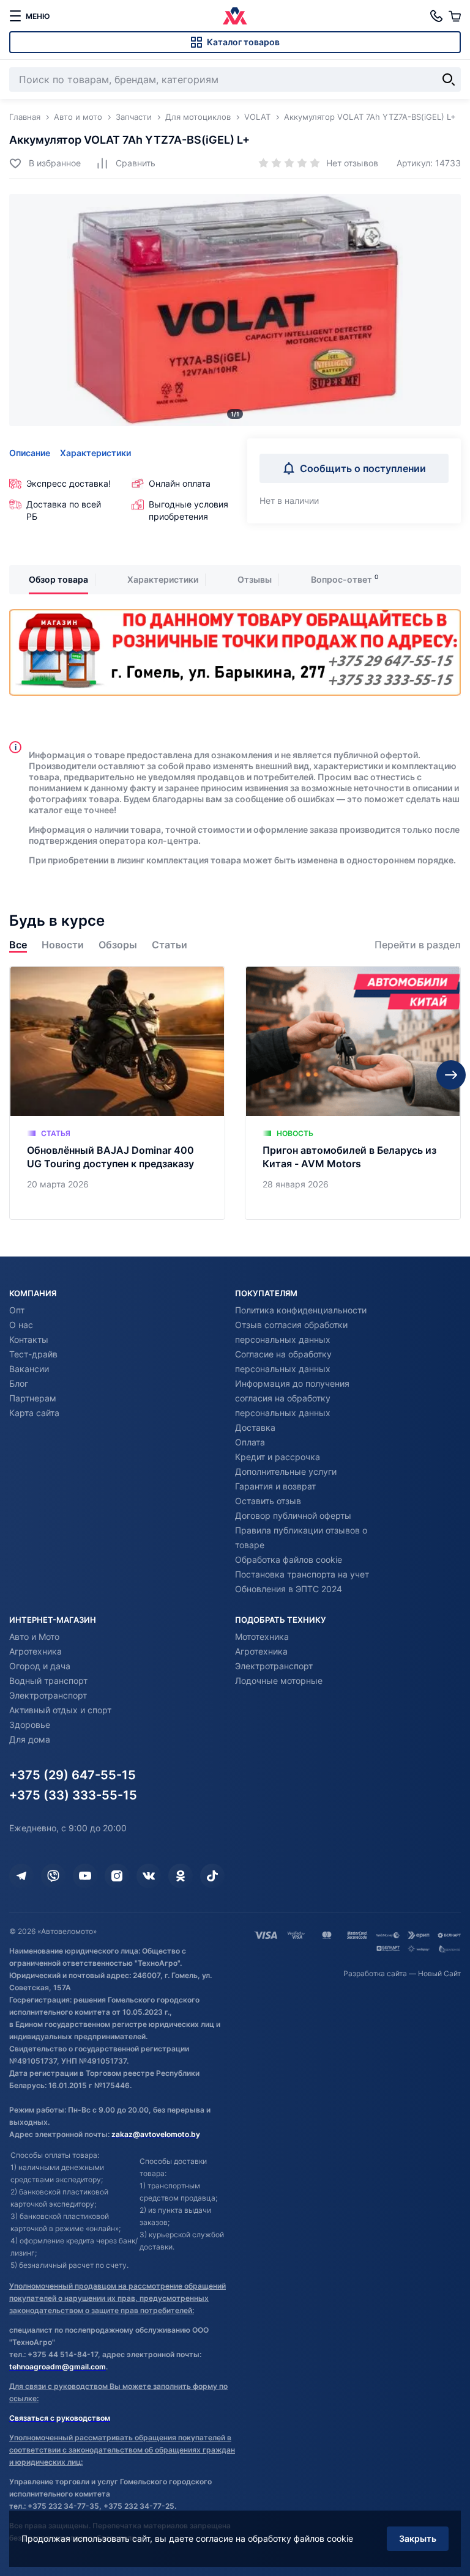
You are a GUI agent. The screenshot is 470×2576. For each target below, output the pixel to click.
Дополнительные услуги (286, 1471)
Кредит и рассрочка (278, 1457)
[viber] (53, 1876)
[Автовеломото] (235, 16)
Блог (19, 1383)
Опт (17, 1310)
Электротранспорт (48, 1695)
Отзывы (255, 579)
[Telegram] (21, 1876)
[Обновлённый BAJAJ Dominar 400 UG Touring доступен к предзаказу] (117, 1093)
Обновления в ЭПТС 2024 (289, 1589)
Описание (30, 453)
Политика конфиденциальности (301, 1310)
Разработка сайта (375, 1973)
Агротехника (35, 1651)
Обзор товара (58, 579)
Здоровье (30, 1725)
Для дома (30, 1739)
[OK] (181, 1876)
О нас (21, 1325)
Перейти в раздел (418, 945)
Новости (63, 945)
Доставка (255, 1427)
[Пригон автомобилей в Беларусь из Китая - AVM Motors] (353, 1093)
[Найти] (449, 79)
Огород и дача (40, 1666)
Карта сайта (34, 1413)
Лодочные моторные (279, 1681)
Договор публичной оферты (293, 1515)
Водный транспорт (48, 1681)
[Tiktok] (212, 1876)
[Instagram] (117, 1876)
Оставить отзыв (268, 1501)
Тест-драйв (33, 1354)
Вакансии (29, 1369)
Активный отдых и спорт (60, 1710)
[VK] (149, 1876)
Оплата (250, 1442)
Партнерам (33, 1398)
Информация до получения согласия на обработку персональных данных (292, 1398)
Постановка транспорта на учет (302, 1574)
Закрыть (418, 2538)
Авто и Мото (34, 1637)
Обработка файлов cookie (289, 1559)
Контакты (29, 1339)
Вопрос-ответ (341, 579)
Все (18, 945)
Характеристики (95, 453)
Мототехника (262, 1637)
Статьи (170, 945)
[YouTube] (85, 1876)
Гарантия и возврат (275, 1486)
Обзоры (118, 945)
